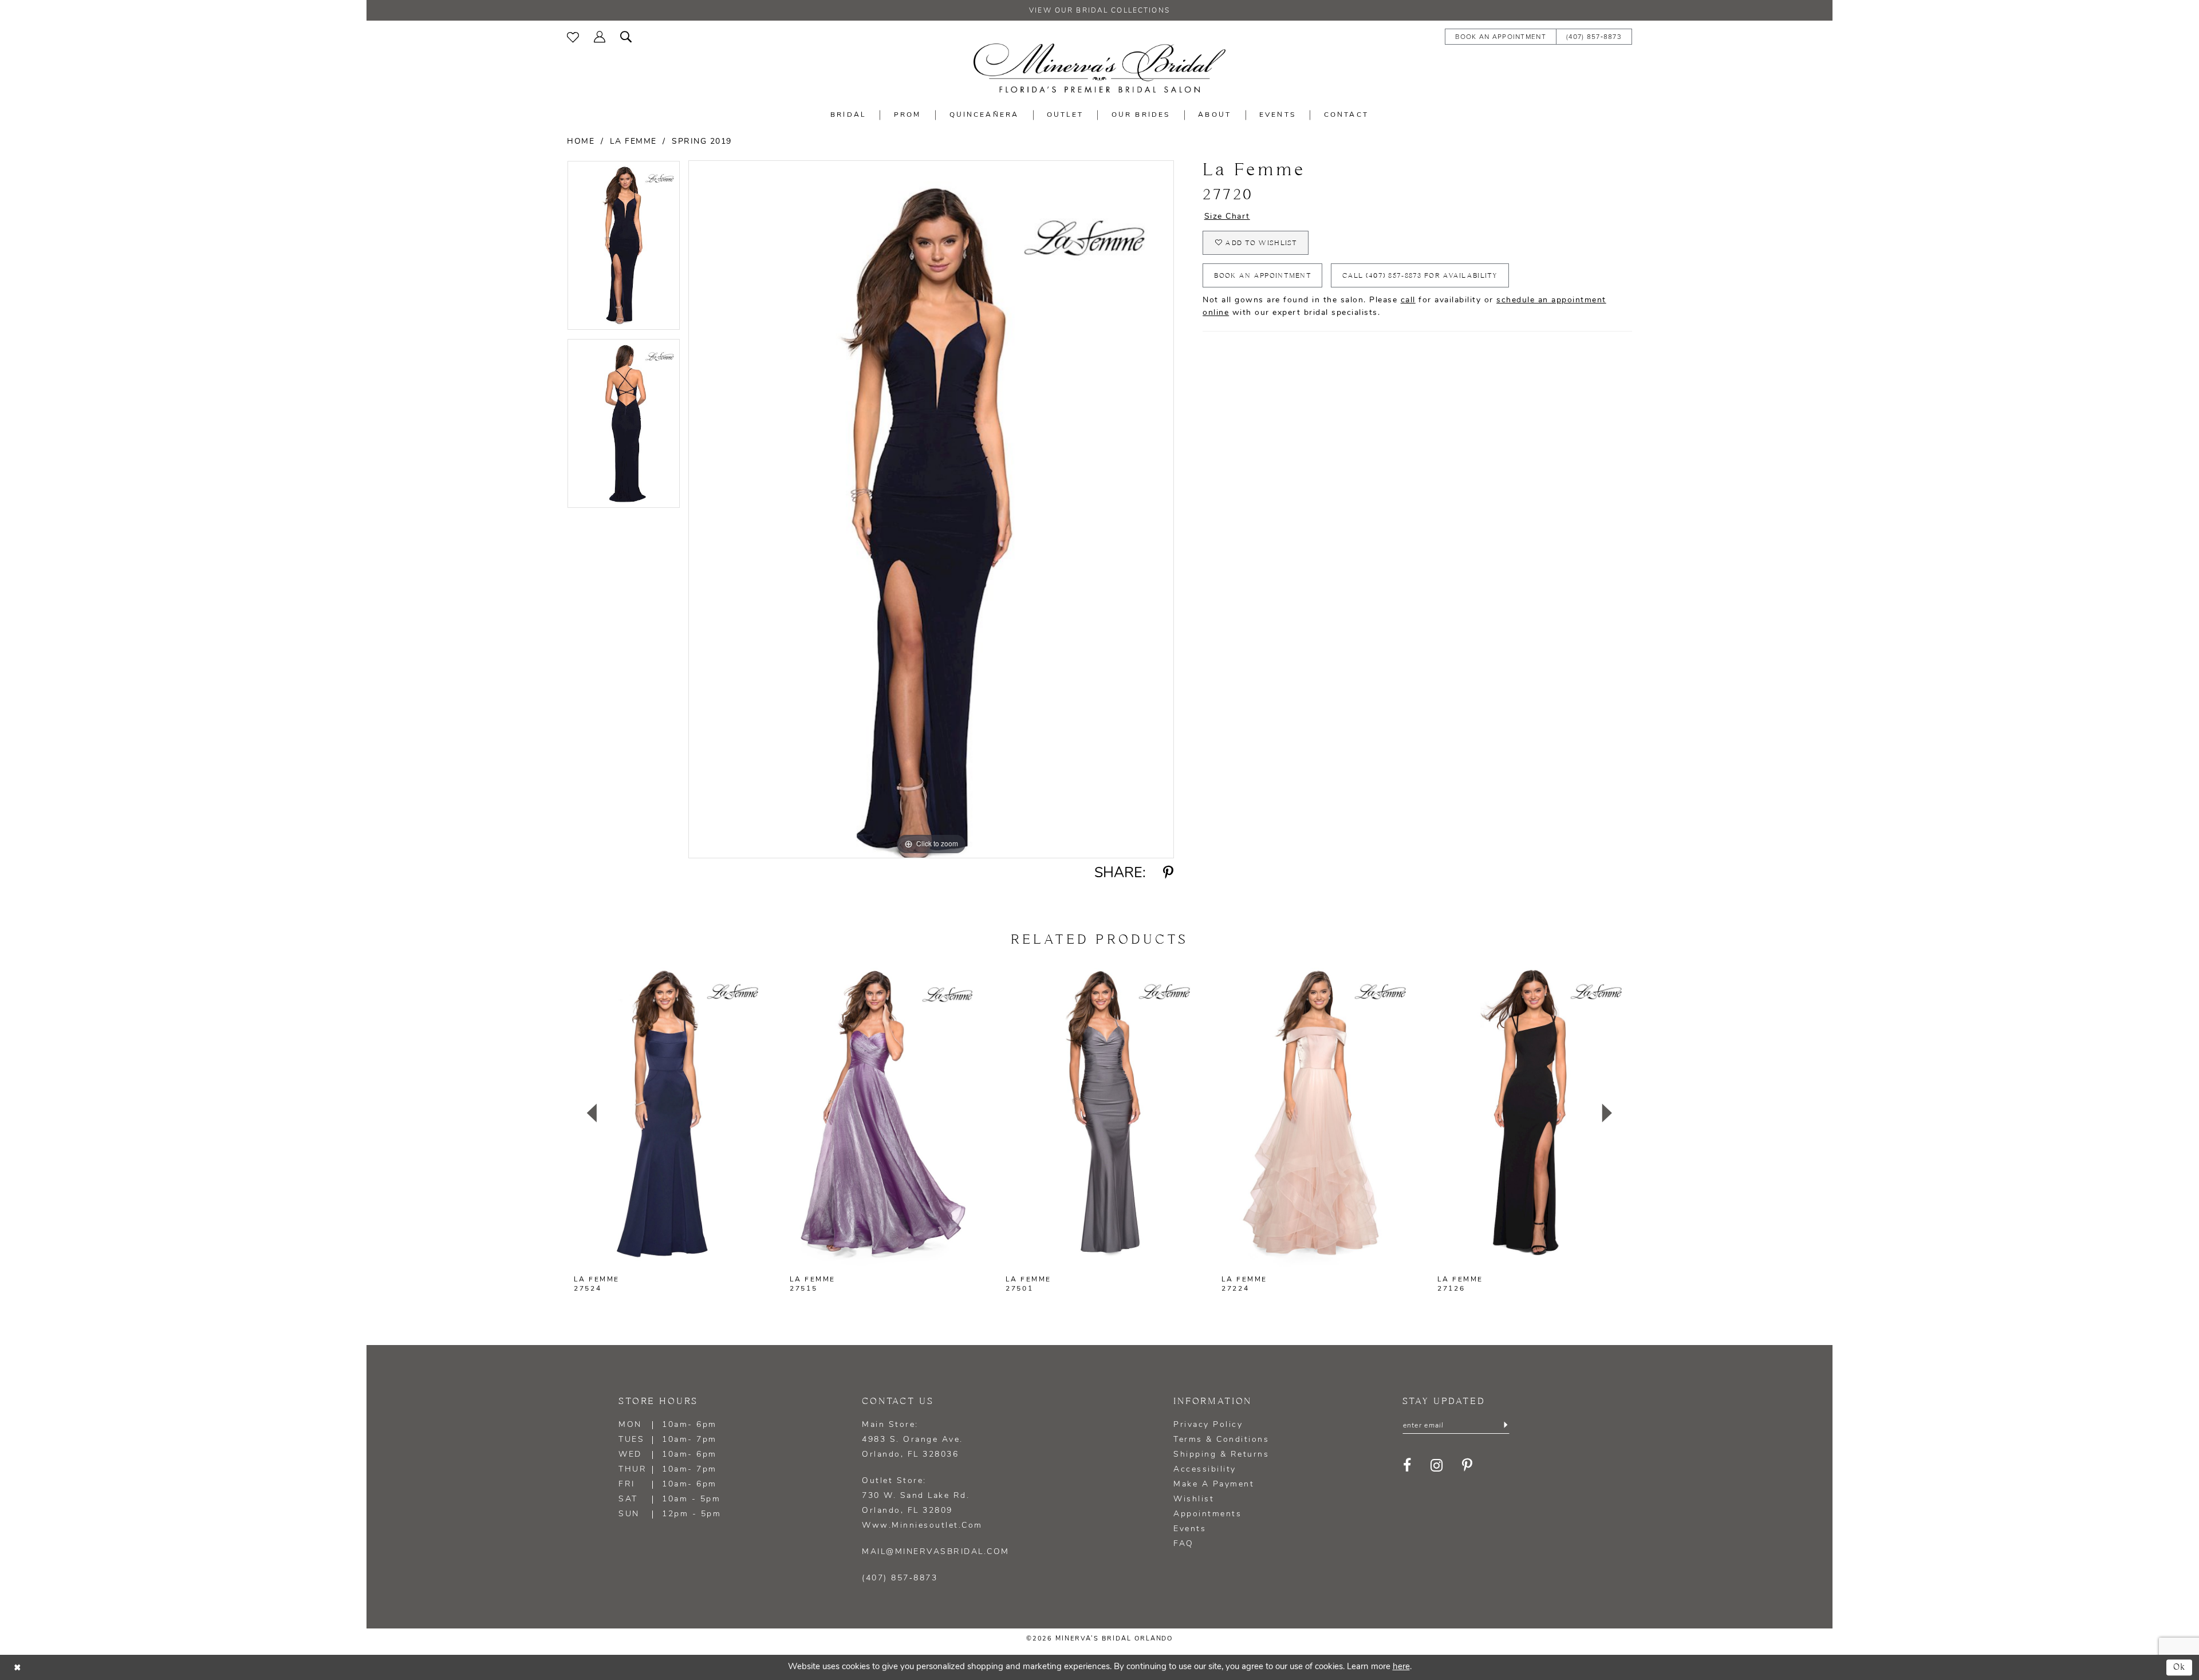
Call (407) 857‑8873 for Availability (1420, 276)
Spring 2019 (702, 142)
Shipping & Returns (1221, 1455)
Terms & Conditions (1221, 1440)
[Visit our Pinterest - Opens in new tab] (1468, 1466)
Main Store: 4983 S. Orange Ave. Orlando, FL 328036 (913, 1440)
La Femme (633, 142)
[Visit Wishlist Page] (573, 36)
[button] (600, 36)
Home (581, 142)
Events (1190, 1529)
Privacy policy (1208, 1425)
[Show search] (626, 36)
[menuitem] (573, 36)
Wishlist (1194, 1499)
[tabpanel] (624, 249)
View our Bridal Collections (1099, 11)
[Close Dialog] (17, 1667)
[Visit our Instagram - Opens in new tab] (1437, 1466)
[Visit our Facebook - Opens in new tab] (1408, 1466)
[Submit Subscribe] (1505, 1426)
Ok (2180, 1667)
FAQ (1184, 1544)
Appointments (1207, 1514)
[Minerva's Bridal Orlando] (1099, 68)
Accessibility (1205, 1470)
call (1408, 300)
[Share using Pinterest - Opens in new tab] (1169, 873)
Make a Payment (1214, 1484)
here (1401, 1667)
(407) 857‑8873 (900, 1578)
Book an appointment (1263, 276)
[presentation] (668, 1113)
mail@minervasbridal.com (936, 1552)
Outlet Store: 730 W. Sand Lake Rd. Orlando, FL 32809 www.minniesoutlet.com (922, 1503)
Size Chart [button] (1227, 217)
